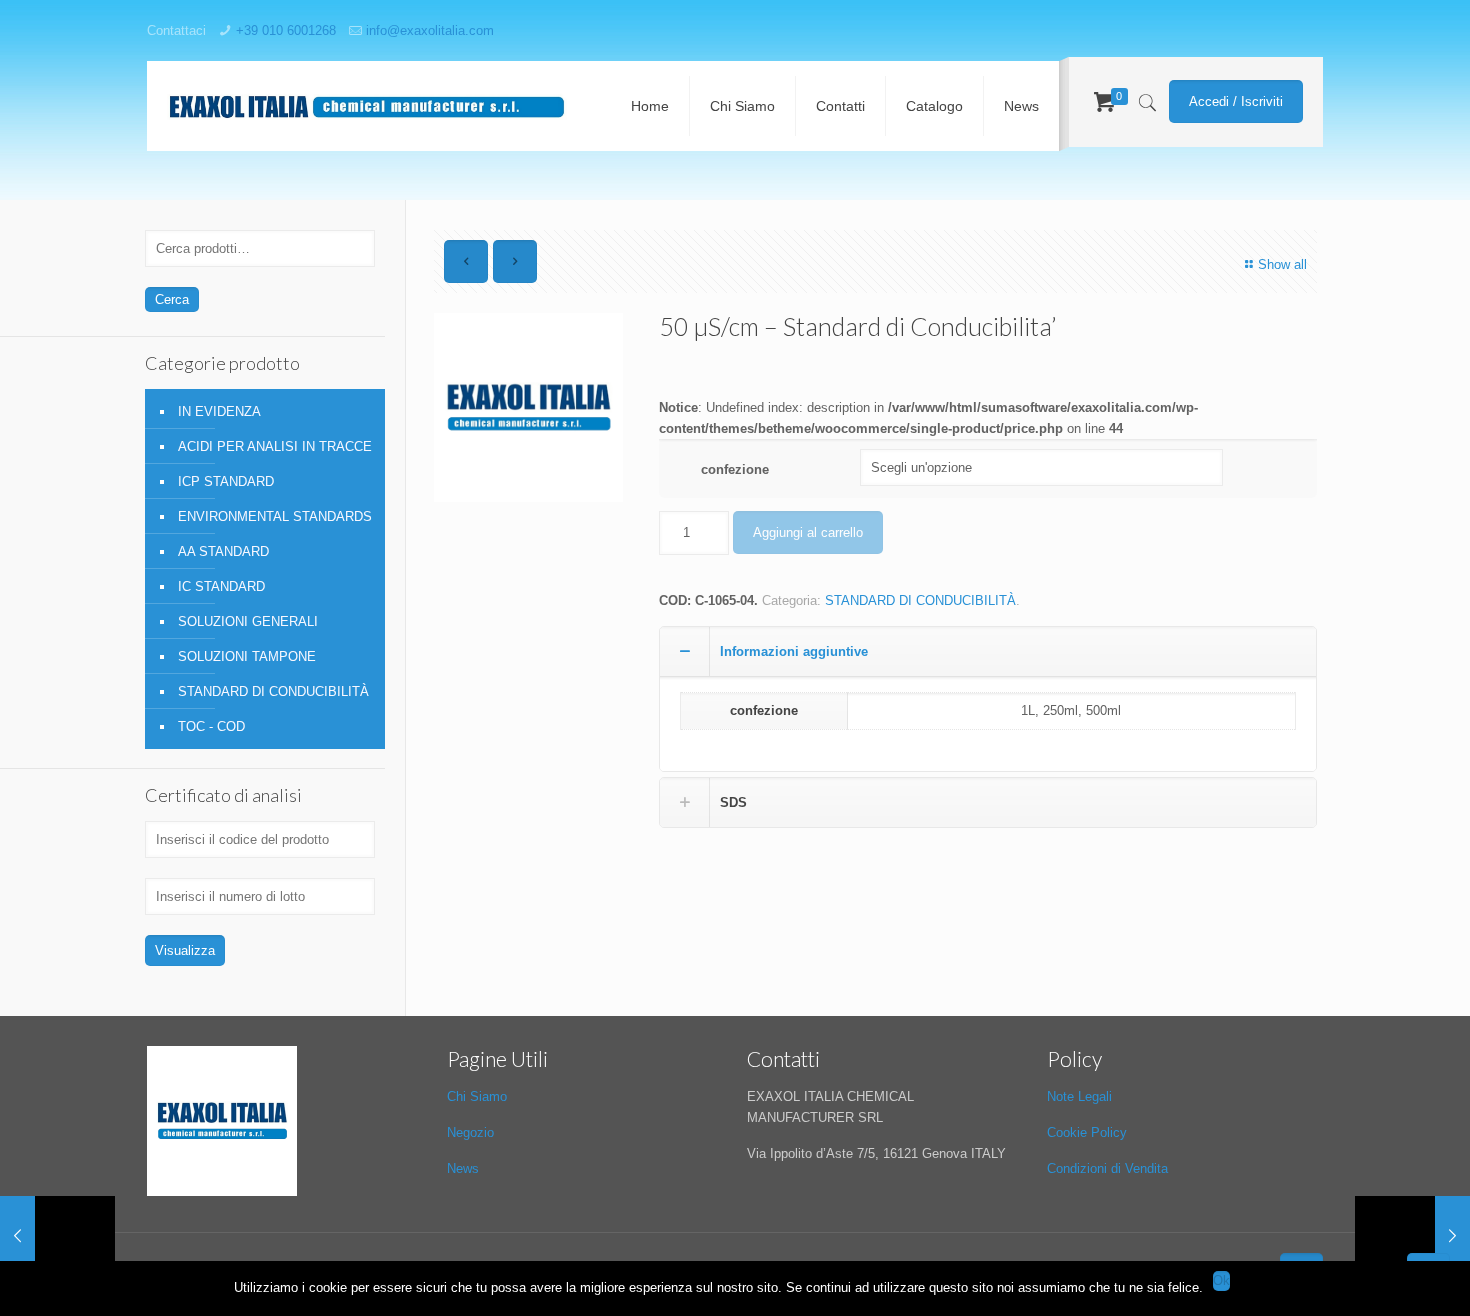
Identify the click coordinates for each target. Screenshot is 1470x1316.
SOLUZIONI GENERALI (248, 621)
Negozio (470, 1132)
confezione (735, 469)
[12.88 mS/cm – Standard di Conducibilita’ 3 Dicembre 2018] (57, 1236)
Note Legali (1079, 1096)
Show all (1282, 264)
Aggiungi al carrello (808, 532)
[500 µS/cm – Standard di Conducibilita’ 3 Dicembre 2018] (1412, 1236)
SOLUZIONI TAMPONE (247, 656)
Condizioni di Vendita (1107, 1168)
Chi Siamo (477, 1096)
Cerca (172, 299)
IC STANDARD (221, 586)
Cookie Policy (1087, 1132)
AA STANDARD (223, 551)
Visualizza (185, 950)
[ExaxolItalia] (367, 106)
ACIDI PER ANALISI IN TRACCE (275, 446)
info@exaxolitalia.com (430, 30)
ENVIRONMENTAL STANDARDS (275, 516)
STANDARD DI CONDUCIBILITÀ (920, 600)
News (463, 1168)
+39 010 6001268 (286, 30)
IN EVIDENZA (219, 411)
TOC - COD (211, 726)
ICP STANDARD (226, 481)
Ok (1221, 1280)
